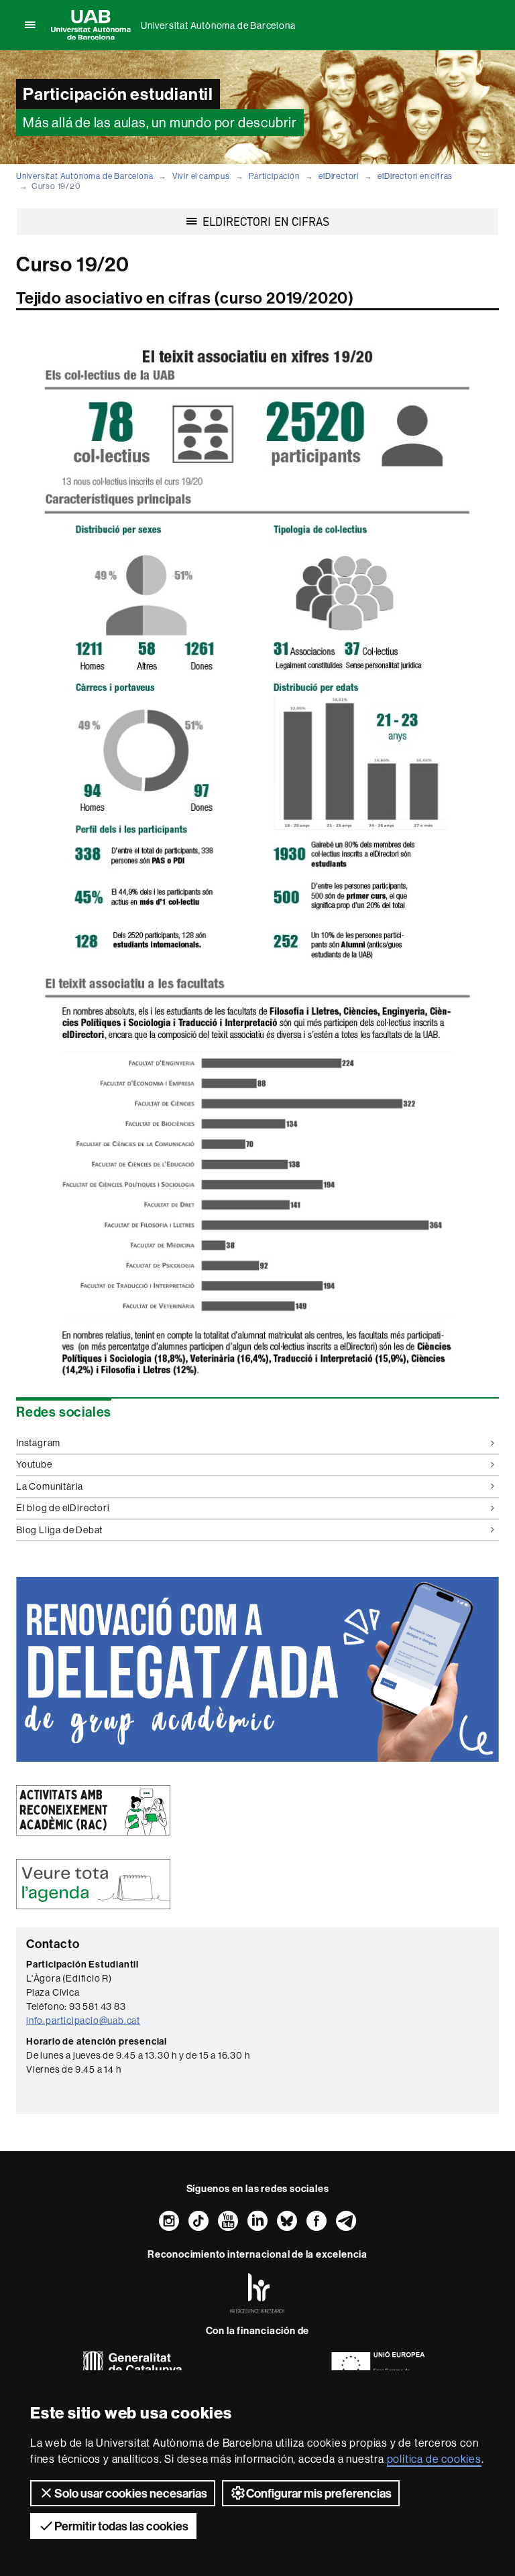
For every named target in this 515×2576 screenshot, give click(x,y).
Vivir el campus (201, 176)
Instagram (38, 1443)
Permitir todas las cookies (121, 2526)
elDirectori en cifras (415, 176)
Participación (274, 176)
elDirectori (339, 176)
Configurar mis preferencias (319, 2493)
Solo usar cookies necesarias (131, 2493)
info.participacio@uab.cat (83, 2020)
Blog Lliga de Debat (59, 1530)
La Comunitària (50, 1486)
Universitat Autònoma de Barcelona (218, 25)
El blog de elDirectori (63, 1508)
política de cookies (434, 2459)
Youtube (34, 1464)
